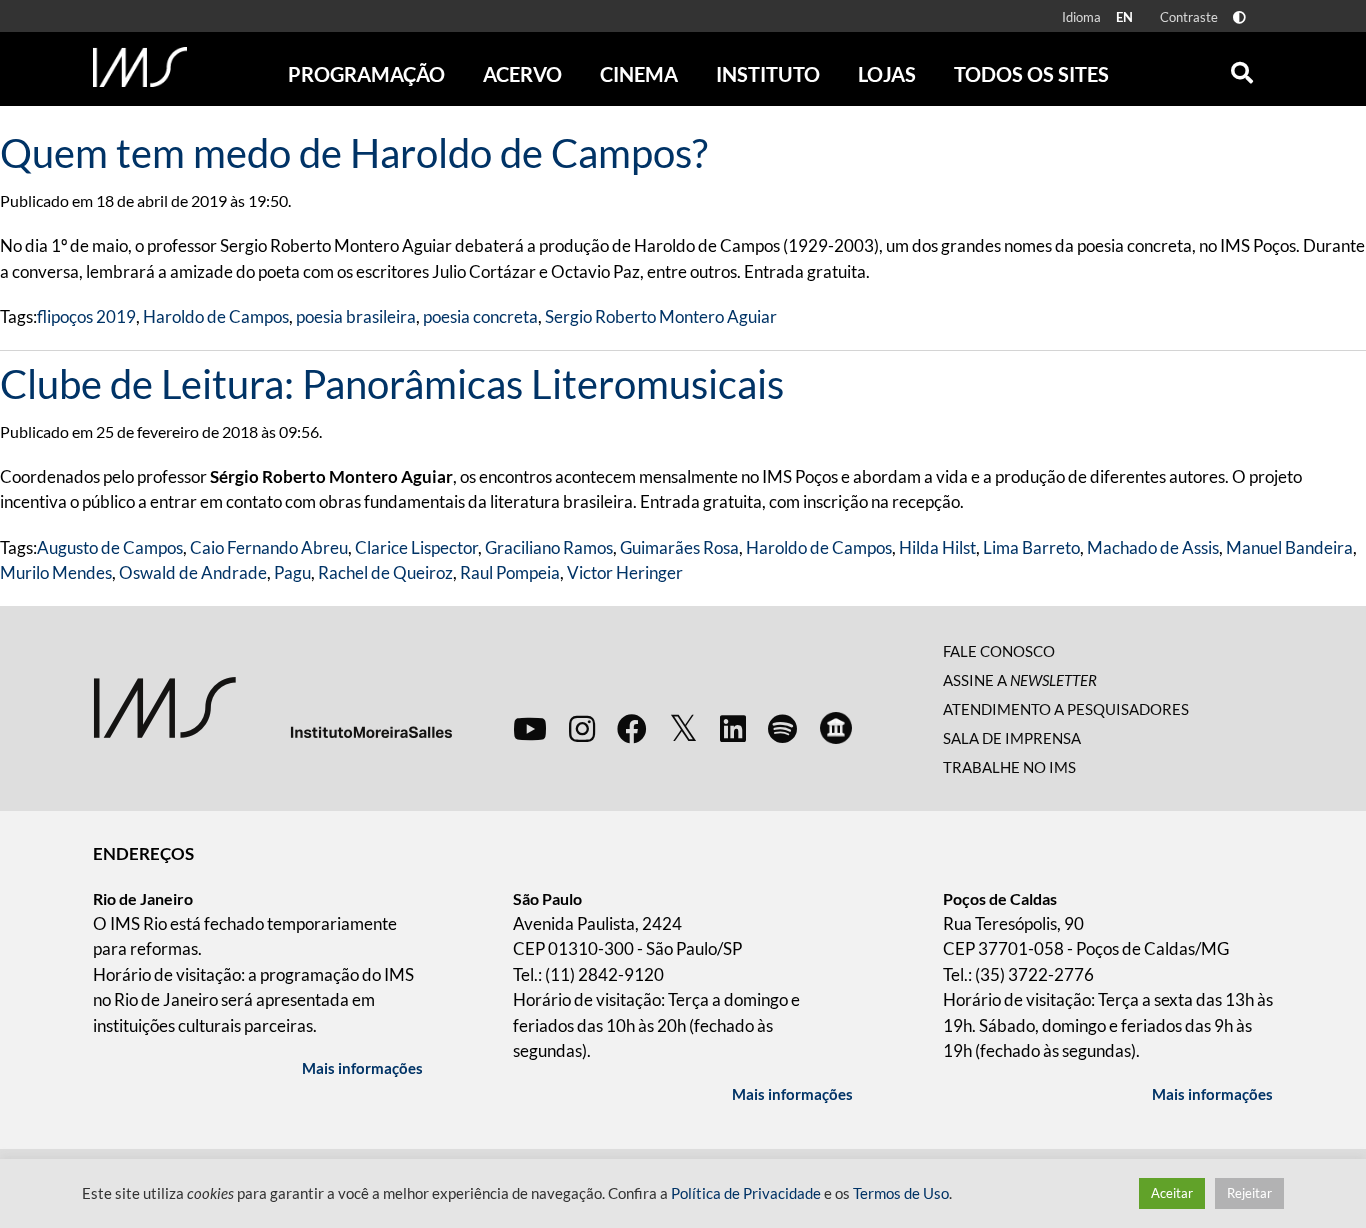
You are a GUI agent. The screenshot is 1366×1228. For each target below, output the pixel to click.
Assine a (1020, 680)
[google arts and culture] (836, 728)
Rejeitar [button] (1249, 1193)
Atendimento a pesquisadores (1066, 709)
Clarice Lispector (416, 547)
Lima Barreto (1031, 547)
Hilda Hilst (937, 547)
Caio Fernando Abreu (269, 547)
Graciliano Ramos (549, 547)
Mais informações (362, 1068)
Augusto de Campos (110, 547)
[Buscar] (1242, 68)
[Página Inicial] (140, 67)
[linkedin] (733, 728)
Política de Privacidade (746, 1193)
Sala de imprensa (1012, 738)
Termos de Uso (901, 1193)
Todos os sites (1031, 74)
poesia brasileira (356, 316)
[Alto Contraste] (1239, 17)
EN (1124, 17)
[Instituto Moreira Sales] (272, 706)
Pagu (292, 572)
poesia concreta (480, 316)
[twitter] (683, 729)
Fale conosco (999, 651)
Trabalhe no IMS (1009, 767)
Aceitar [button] (1172, 1193)
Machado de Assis (1153, 547)
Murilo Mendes (56, 572)
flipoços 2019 (86, 316)
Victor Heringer (625, 572)
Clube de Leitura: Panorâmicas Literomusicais (392, 384)
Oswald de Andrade (193, 572)
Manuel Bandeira (1289, 547)
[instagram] (582, 728)
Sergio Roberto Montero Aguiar (661, 316)
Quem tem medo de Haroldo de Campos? (354, 153)
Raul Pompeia (510, 572)
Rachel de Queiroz (385, 572)
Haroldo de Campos (216, 316)
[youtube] (530, 728)
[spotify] (782, 728)
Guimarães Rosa (679, 547)
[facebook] (632, 728)
